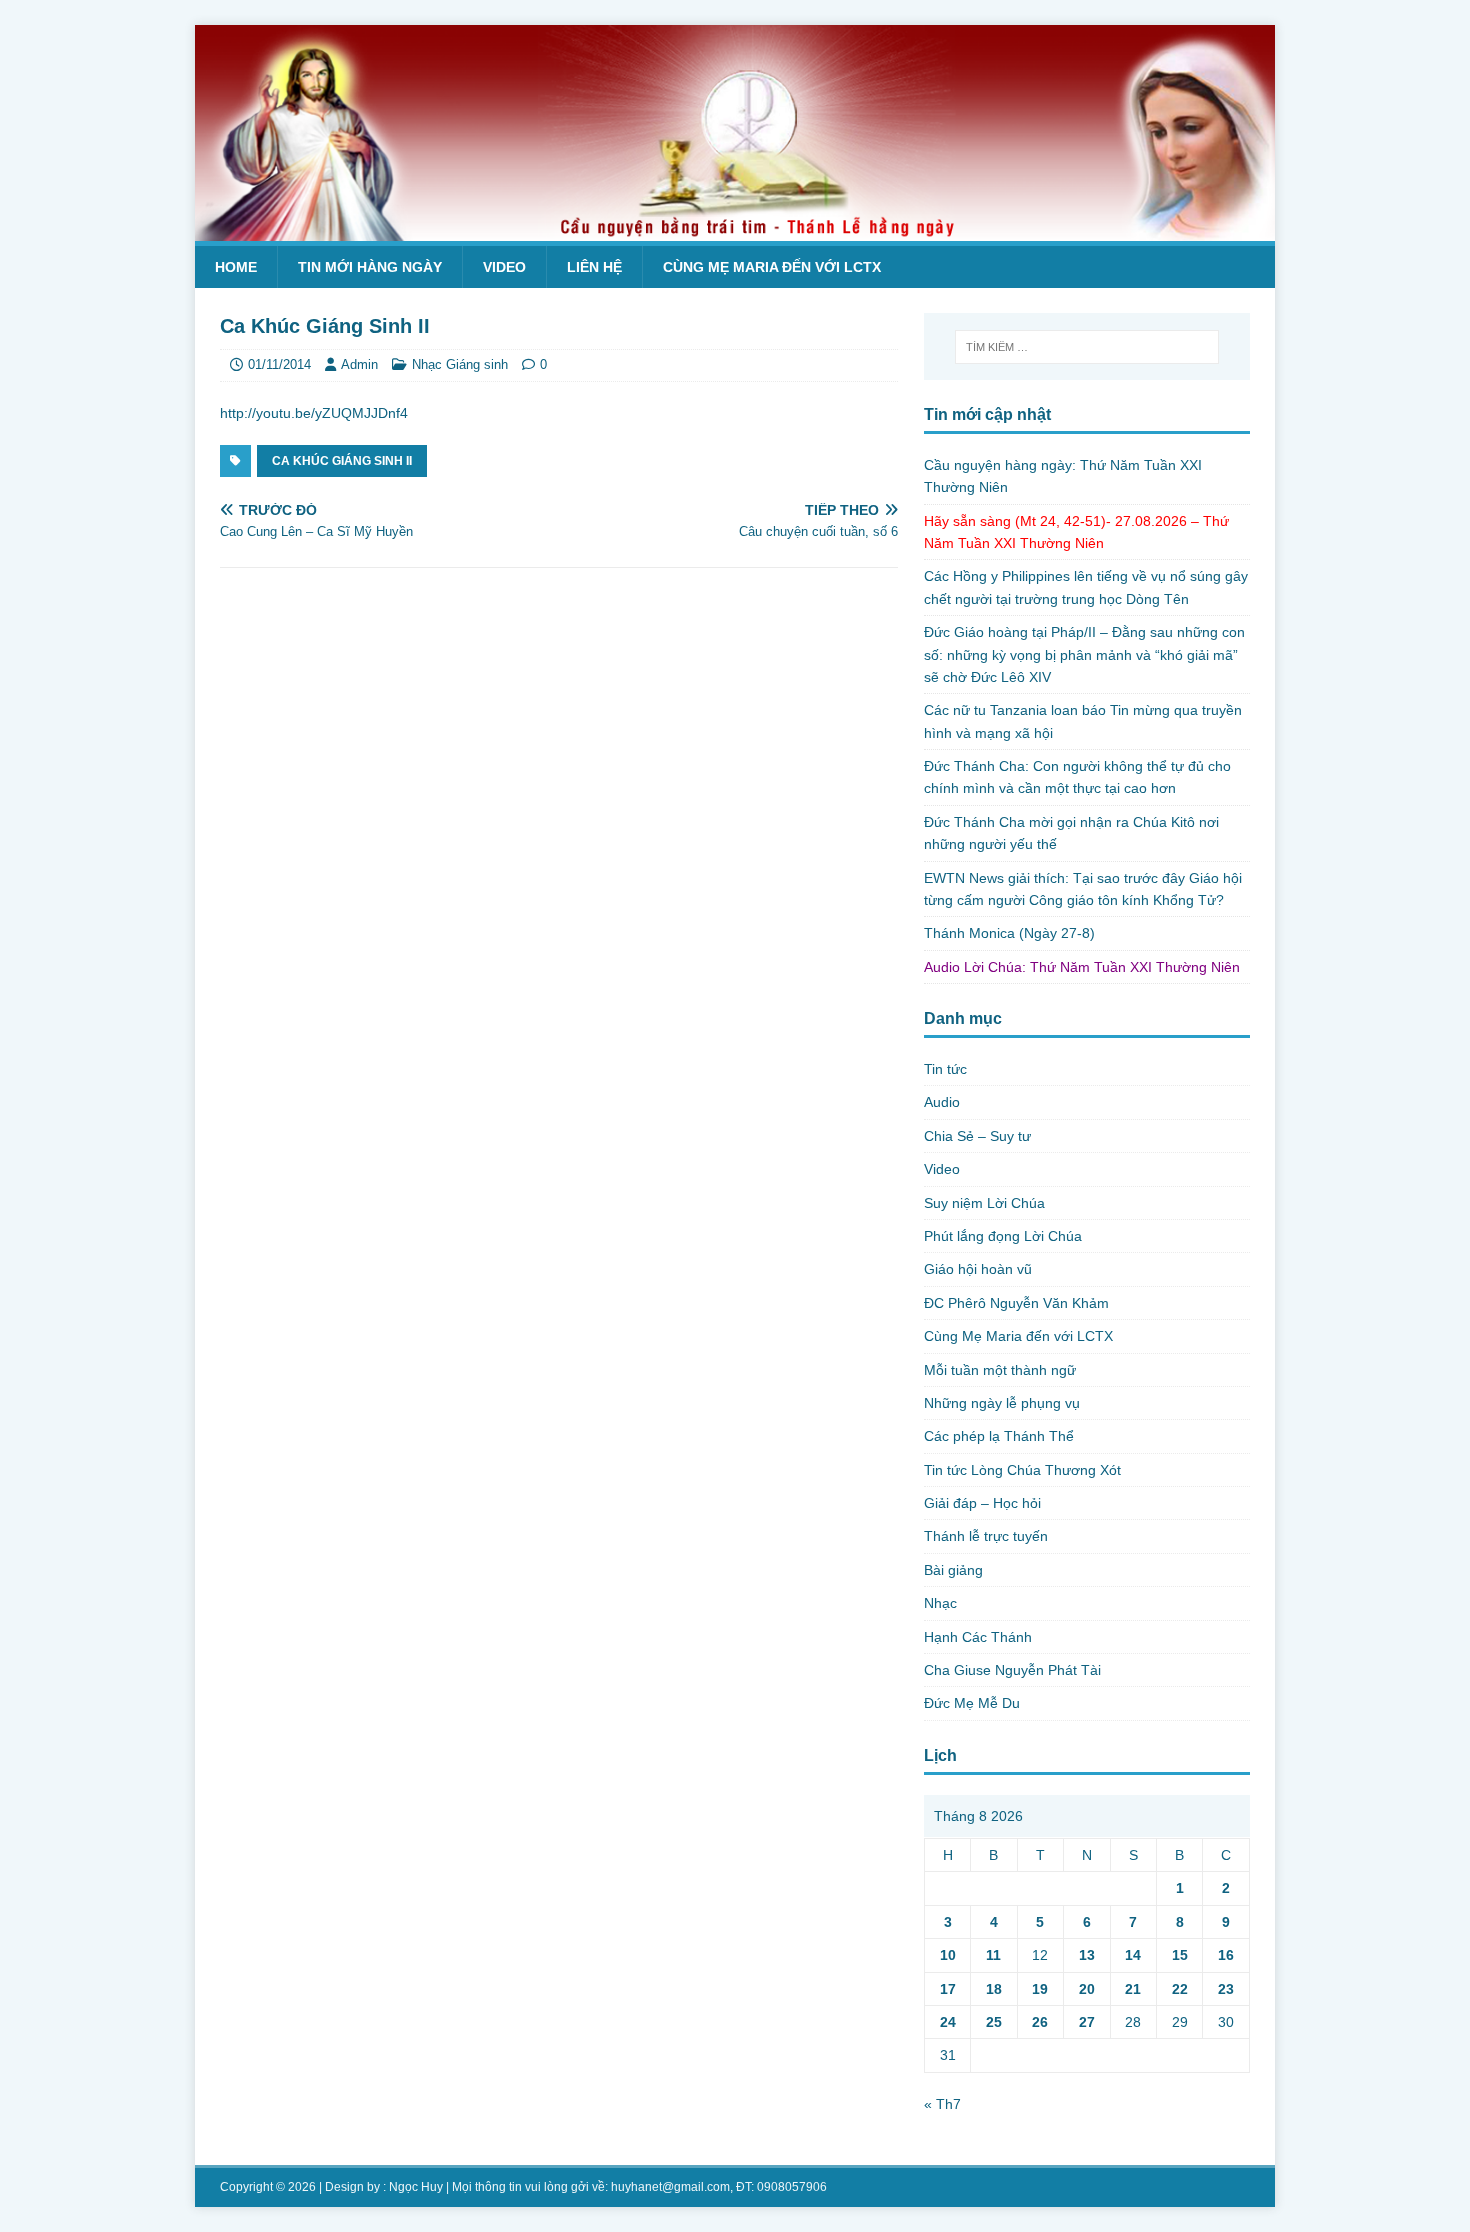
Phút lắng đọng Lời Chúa (1003, 1236)
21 (1133, 1989)
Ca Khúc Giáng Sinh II (342, 461)
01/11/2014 (279, 364)
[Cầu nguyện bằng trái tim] (735, 230)
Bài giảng (953, 1570)
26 (1040, 2022)
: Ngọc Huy (413, 2187)
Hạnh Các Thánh (978, 1637)
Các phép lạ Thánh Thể (999, 1436)
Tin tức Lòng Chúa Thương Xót (1022, 1470)
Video (504, 267)
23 (1226, 1989)
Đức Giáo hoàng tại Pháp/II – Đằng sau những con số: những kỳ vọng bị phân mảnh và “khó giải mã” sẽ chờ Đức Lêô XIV (1084, 654)
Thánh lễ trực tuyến (986, 1536)
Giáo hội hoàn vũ (978, 1269)
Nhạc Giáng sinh (460, 364)
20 (1087, 1989)
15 (1180, 1955)
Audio (942, 1102)
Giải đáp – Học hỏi (982, 1503)
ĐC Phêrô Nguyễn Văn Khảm (1016, 1303)
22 (1180, 1989)
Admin (359, 364)
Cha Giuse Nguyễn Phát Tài (1012, 1670)
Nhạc (940, 1603)
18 (994, 1989)
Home (236, 267)
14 (1133, 1955)
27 (1087, 2022)
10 (948, 1955)
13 (1087, 1955)
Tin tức (945, 1069)
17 (948, 1989)
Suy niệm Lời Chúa (984, 1203)
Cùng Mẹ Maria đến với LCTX (772, 267)
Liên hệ (594, 267)
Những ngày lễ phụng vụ (1002, 1403)
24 (948, 2022)
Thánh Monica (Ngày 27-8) (1009, 933)
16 (1226, 1955)
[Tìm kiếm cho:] (1087, 347)
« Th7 (942, 2104)
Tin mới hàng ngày (370, 267)
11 (993, 1955)
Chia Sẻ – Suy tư (977, 1136)
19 (1040, 1989)
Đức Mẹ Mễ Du (972, 1703)
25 (994, 2022)
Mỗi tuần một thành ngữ (1000, 1370)
